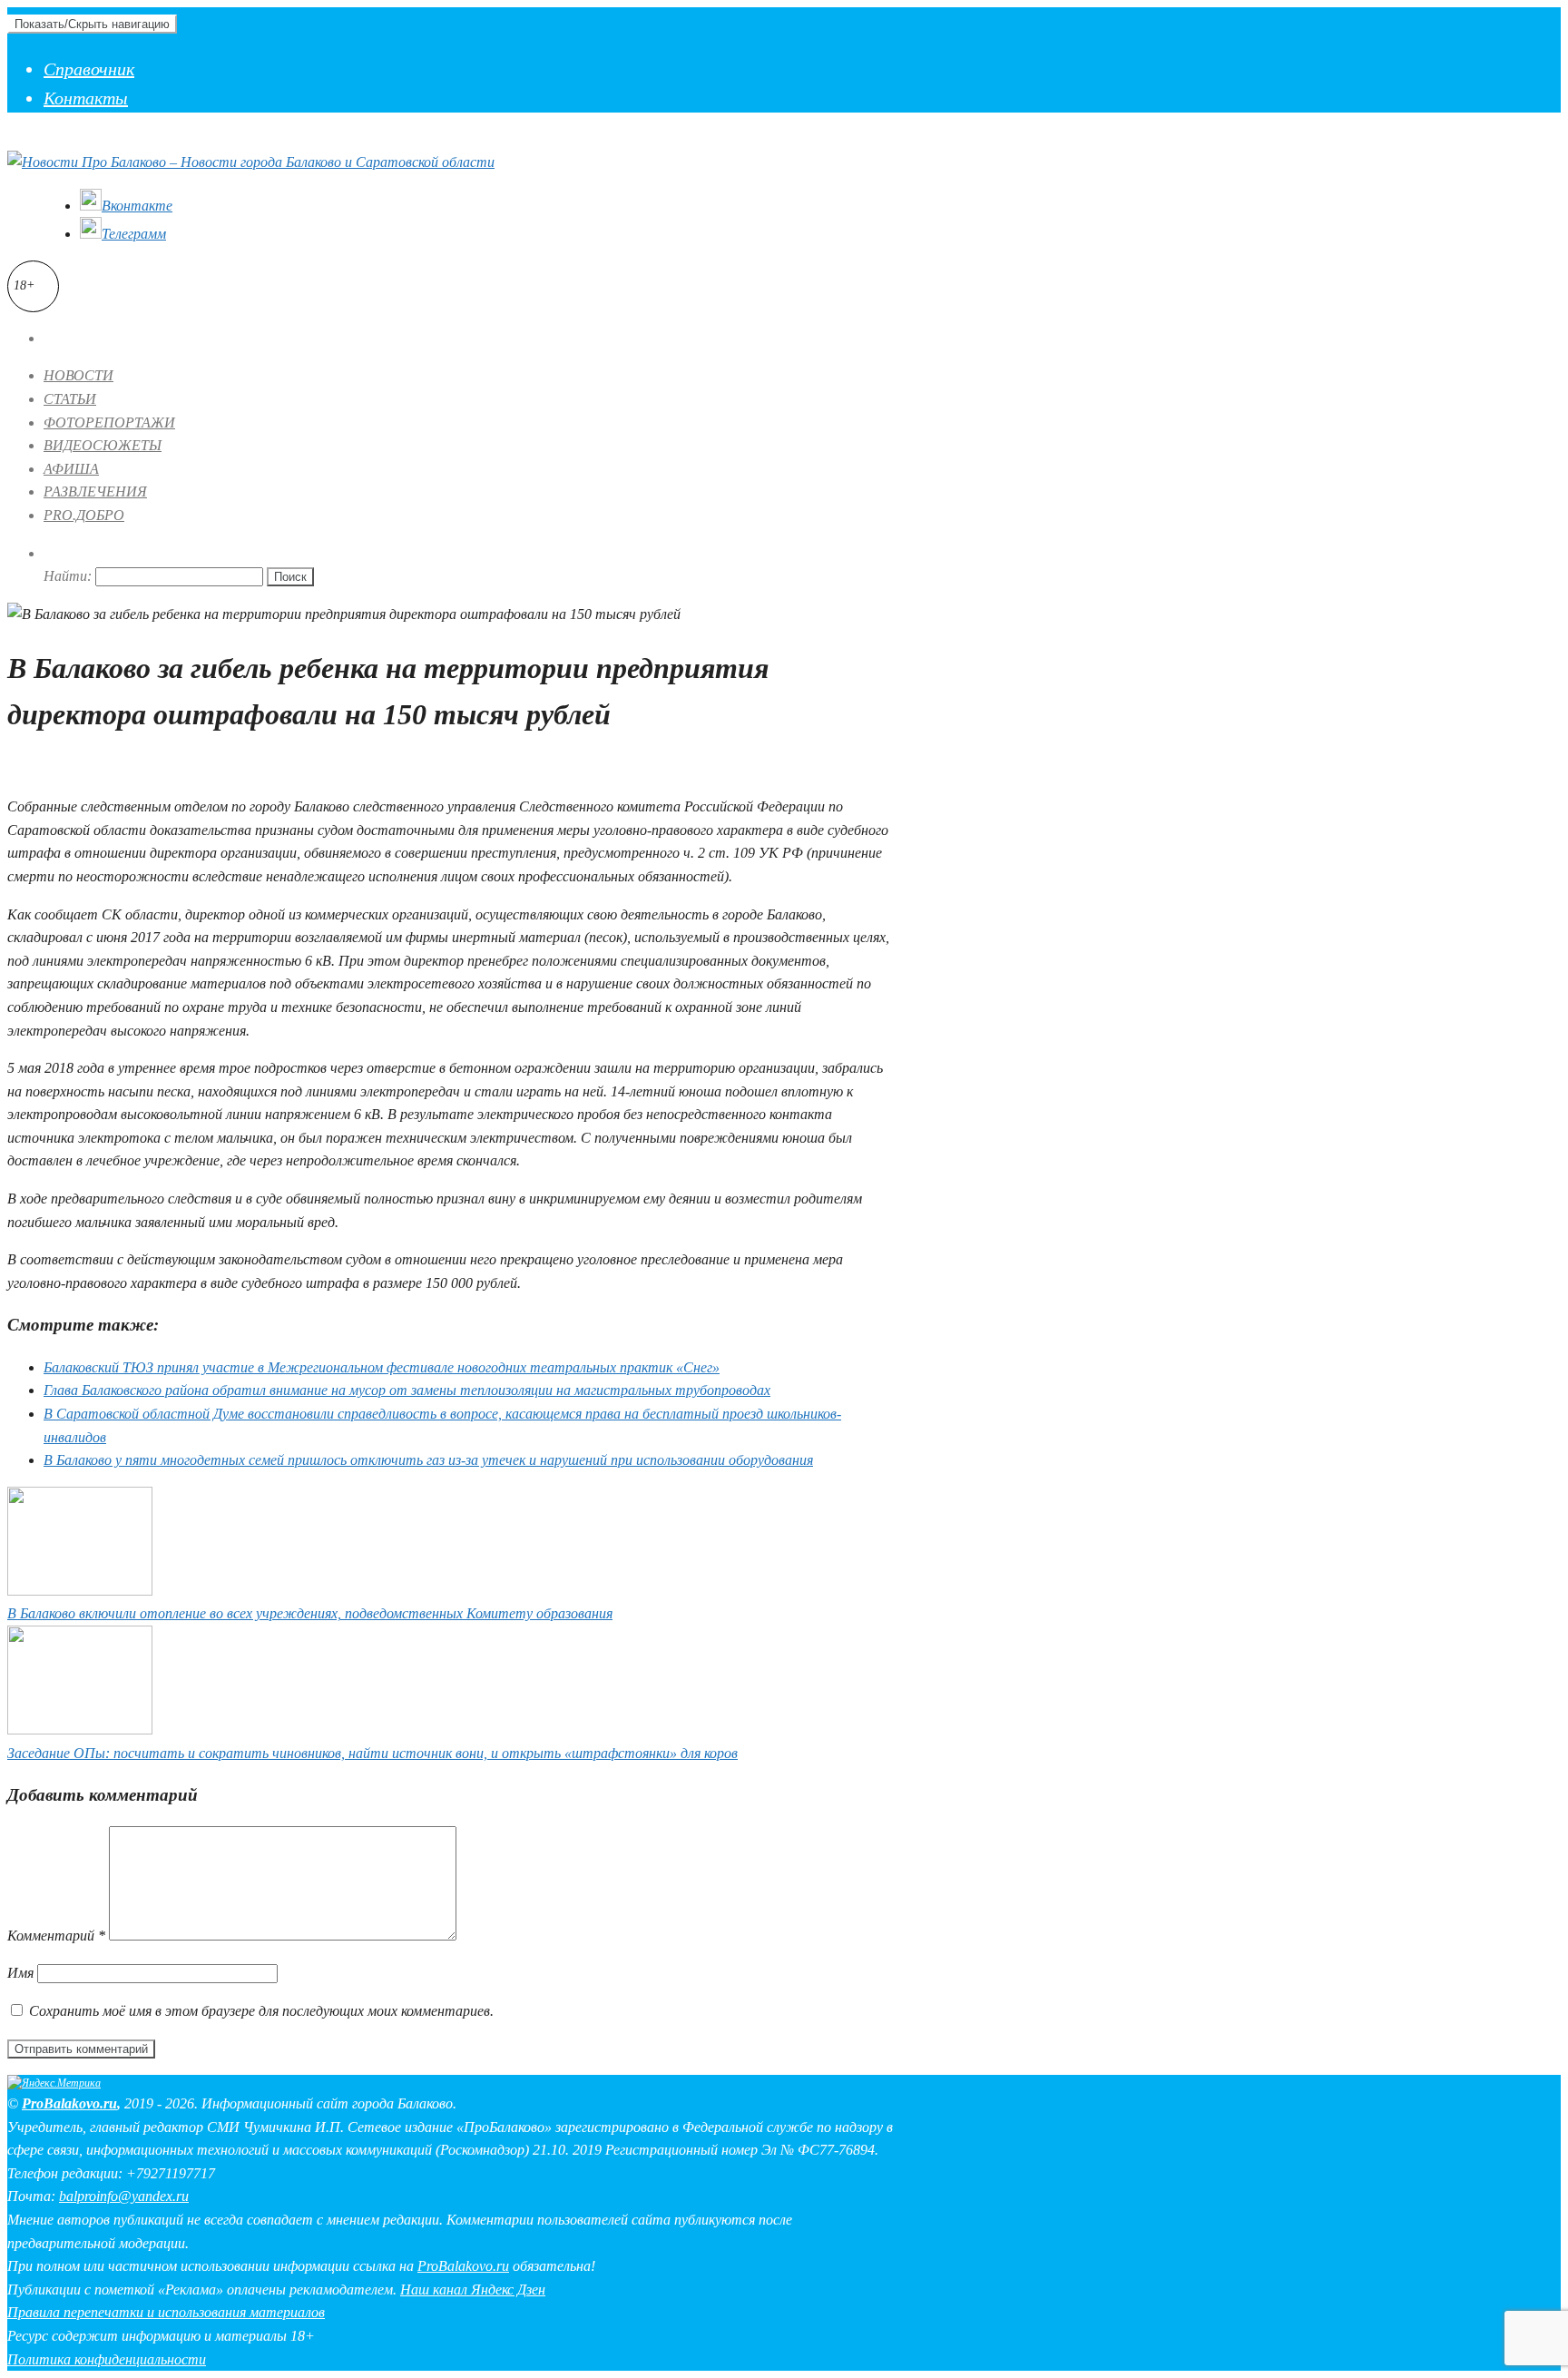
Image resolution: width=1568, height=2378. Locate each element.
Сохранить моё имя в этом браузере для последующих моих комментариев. (261, 2011)
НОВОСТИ (78, 375)
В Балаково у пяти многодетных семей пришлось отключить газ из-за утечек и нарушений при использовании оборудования (428, 1460)
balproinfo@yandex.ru (124, 2196)
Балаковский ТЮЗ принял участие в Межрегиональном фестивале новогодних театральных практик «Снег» (382, 1367)
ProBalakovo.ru (69, 2103)
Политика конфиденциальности (107, 2359)
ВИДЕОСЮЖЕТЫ (103, 445)
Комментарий (56, 1936)
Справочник (89, 69)
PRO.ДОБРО (84, 515)
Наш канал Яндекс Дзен (473, 2290)
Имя (20, 1973)
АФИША (71, 469)
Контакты (86, 98)
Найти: (68, 576)
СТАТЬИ (70, 399)
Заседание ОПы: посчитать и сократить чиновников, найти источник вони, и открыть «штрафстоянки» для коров (372, 1753)
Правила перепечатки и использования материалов (166, 2312)
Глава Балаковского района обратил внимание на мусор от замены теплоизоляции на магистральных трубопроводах (407, 1390)
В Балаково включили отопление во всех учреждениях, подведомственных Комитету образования (310, 1613)
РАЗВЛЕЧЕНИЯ (95, 491)
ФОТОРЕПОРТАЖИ (109, 423)
